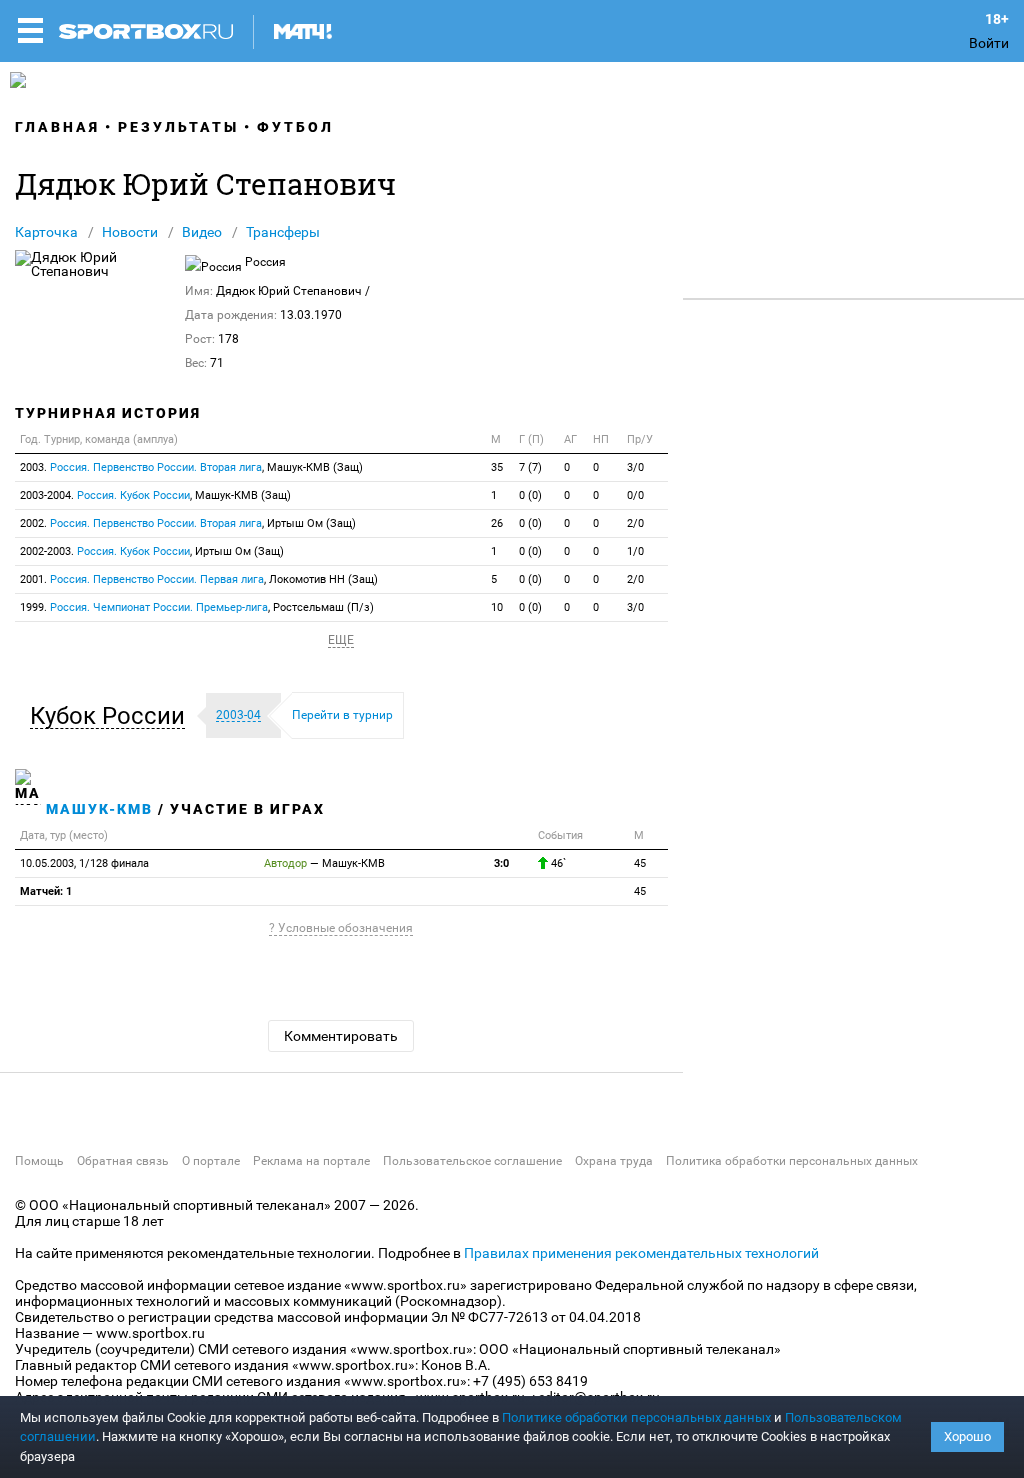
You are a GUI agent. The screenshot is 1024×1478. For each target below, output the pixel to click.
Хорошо (967, 1436)
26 (497, 523)
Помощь (39, 1161)
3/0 (635, 467)
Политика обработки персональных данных (792, 1161)
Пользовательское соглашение (472, 1161)
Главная (57, 127)
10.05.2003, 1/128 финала (84, 863)
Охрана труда (614, 1161)
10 (497, 607)
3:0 (501, 863)
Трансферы (283, 232)
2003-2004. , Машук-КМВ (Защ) (155, 495)
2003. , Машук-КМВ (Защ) (191, 467)
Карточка (46, 232)
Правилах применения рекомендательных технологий (641, 1253)
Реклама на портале (311, 1161)
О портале (211, 1161)
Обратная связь (123, 1161)
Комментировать (341, 1036)
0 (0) (530, 495)
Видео (202, 232)
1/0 (635, 551)
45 (640, 863)
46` (557, 863)
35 (497, 467)
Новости (130, 232)
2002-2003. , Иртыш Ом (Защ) (152, 551)
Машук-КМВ (99, 809)
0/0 (635, 495)
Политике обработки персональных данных (636, 1417)
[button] (112, 716)
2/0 (635, 523)
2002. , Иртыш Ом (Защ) (188, 523)
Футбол (295, 127)
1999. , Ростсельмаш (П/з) (197, 607)
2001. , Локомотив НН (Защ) (199, 579)
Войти (989, 43)
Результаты (178, 127)
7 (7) (530, 467)
